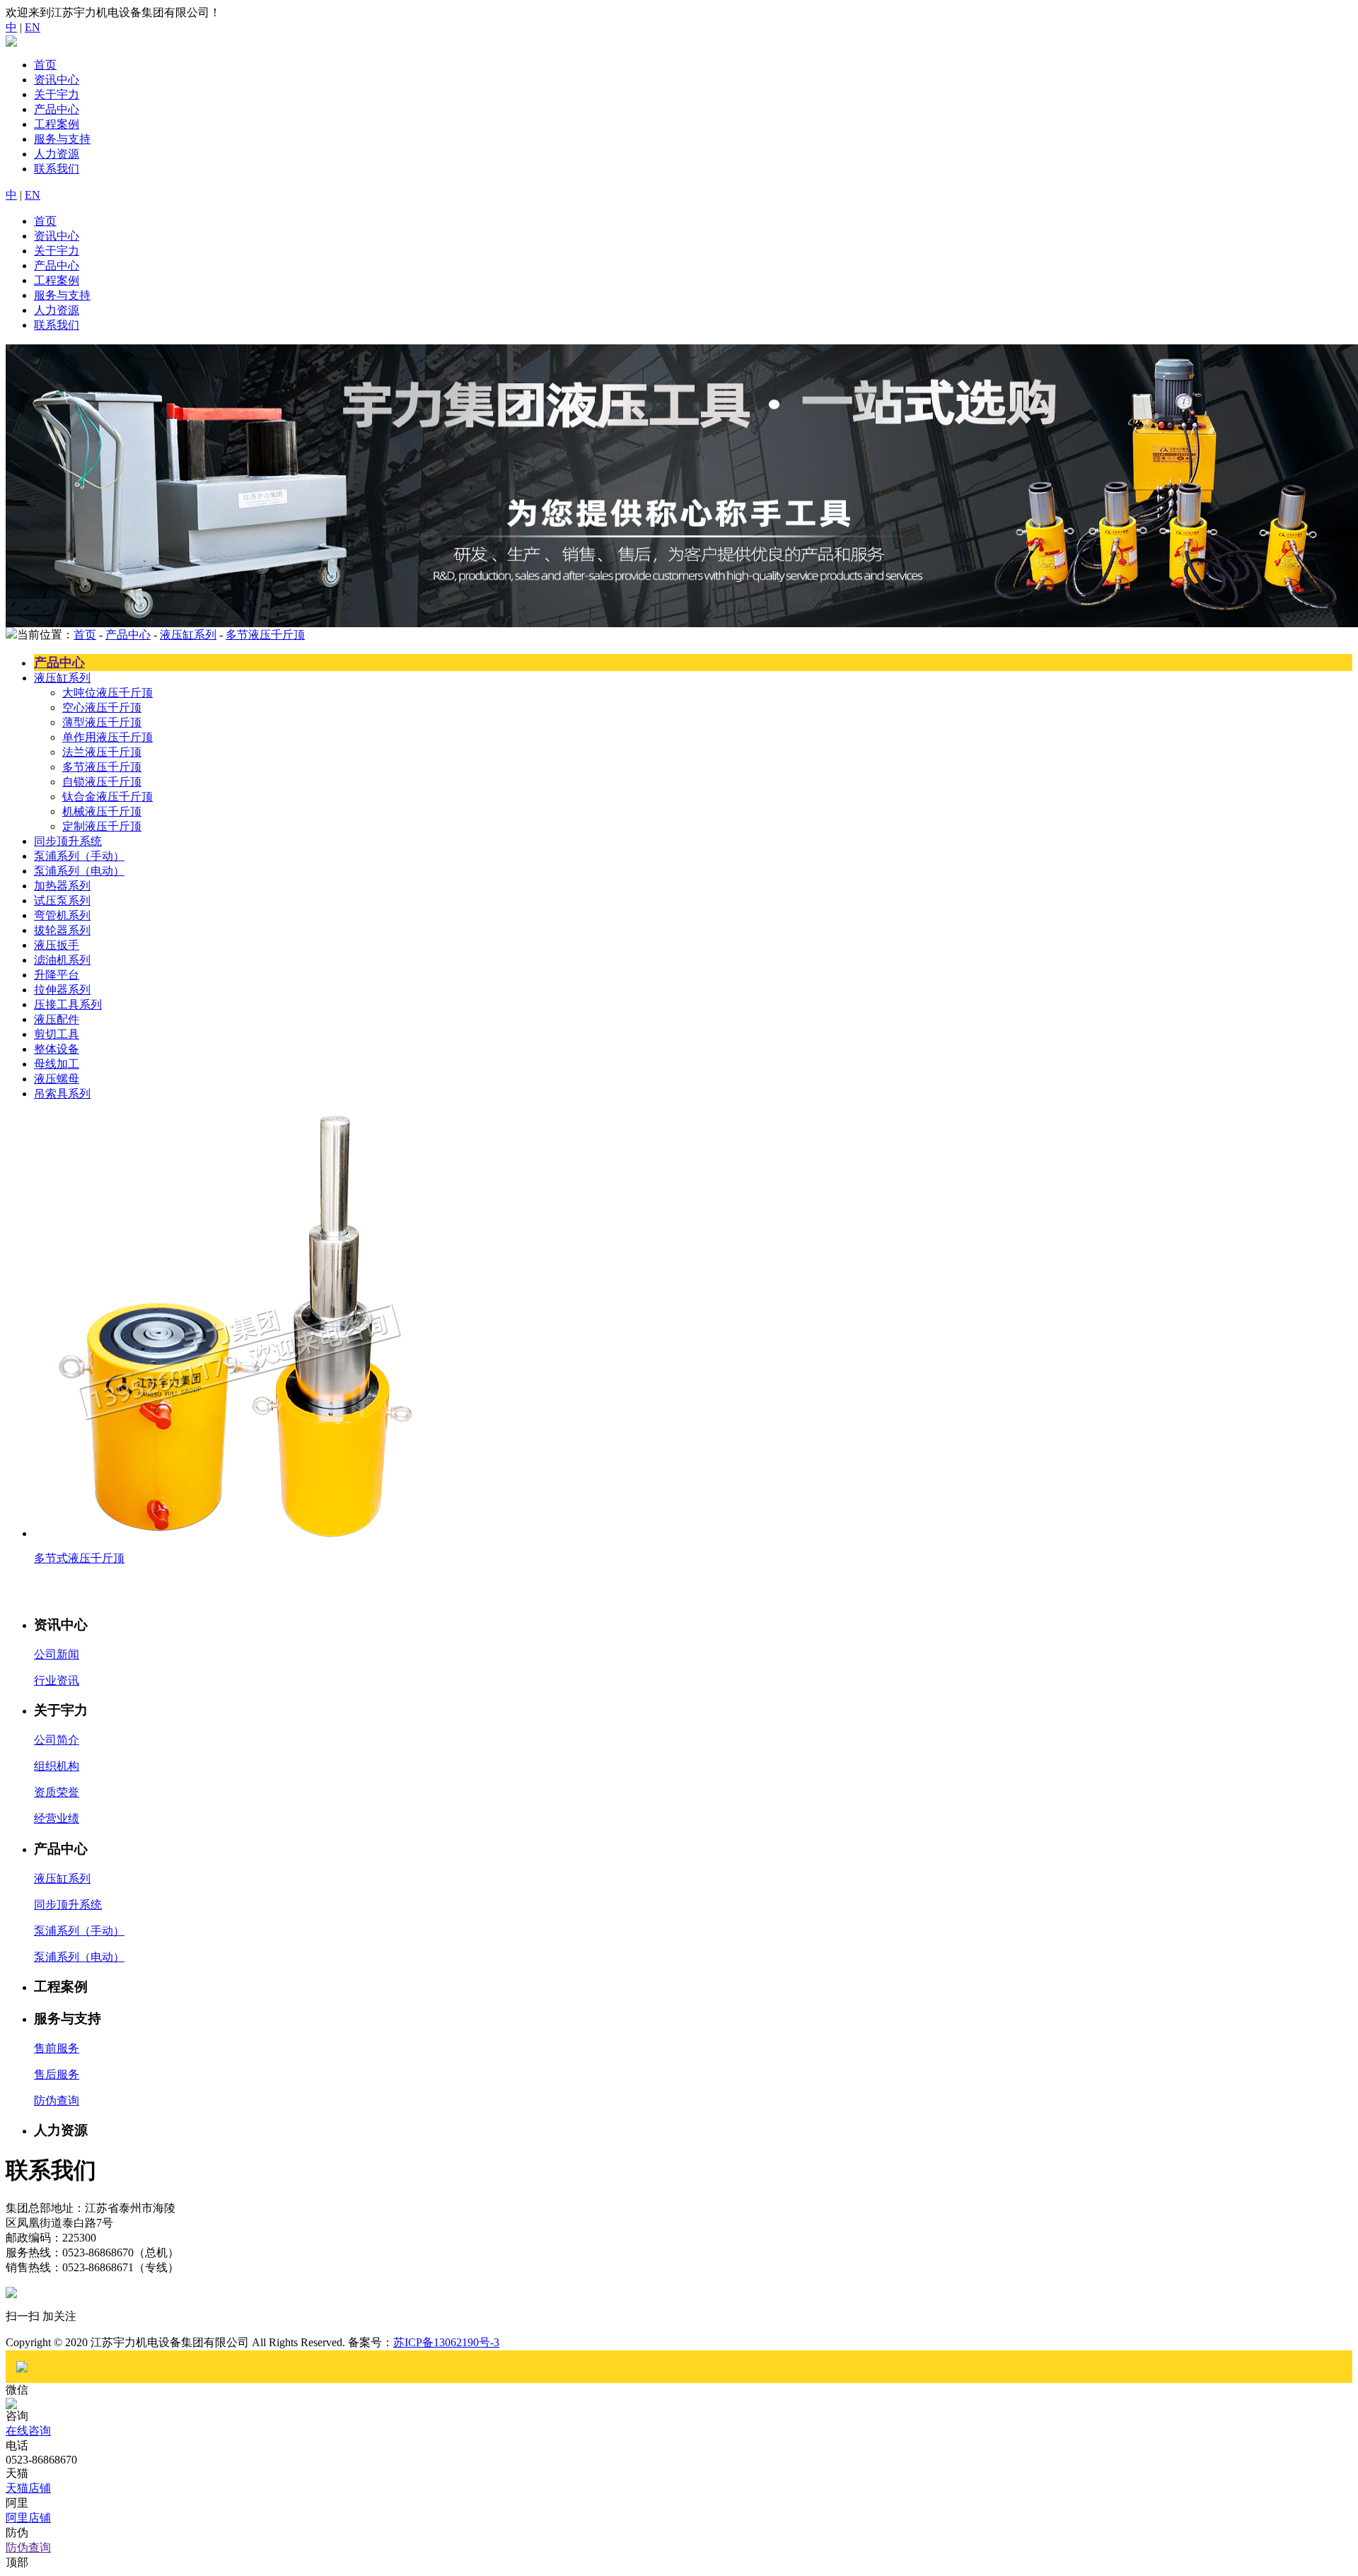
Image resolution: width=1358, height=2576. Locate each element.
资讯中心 (57, 80)
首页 (45, 65)
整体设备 (57, 1049)
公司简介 (57, 1740)
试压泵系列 (62, 901)
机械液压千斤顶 (102, 811)
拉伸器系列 (62, 990)
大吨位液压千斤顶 (108, 693)
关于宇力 (57, 94)
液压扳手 (57, 945)
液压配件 (57, 1019)
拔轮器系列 (62, 930)
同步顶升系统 (68, 841)
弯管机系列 (62, 915)
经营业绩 (57, 1818)
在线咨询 (28, 2431)
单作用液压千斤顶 (108, 737)
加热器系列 (62, 886)
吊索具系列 (62, 1094)
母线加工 (57, 1064)
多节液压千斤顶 (265, 635)
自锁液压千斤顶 (102, 782)
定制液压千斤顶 (102, 826)
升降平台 (57, 975)
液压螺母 (57, 1079)
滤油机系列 (62, 960)
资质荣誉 (57, 1792)
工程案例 (57, 124)
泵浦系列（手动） (79, 856)
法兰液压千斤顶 (102, 752)
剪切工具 (57, 1034)
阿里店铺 (28, 2518)
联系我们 (57, 169)
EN (33, 27)
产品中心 (57, 109)
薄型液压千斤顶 (102, 722)
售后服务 (57, 2074)
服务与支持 (62, 139)
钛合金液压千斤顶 (108, 797)
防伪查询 (57, 2100)
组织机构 (57, 1766)
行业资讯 (57, 1680)
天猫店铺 (28, 2488)
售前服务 (57, 2048)
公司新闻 (57, 1654)
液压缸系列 (188, 635)
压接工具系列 (68, 1004)
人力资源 (57, 154)
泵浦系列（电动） (79, 871)
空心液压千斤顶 (102, 707)
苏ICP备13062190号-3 (446, 2342)
